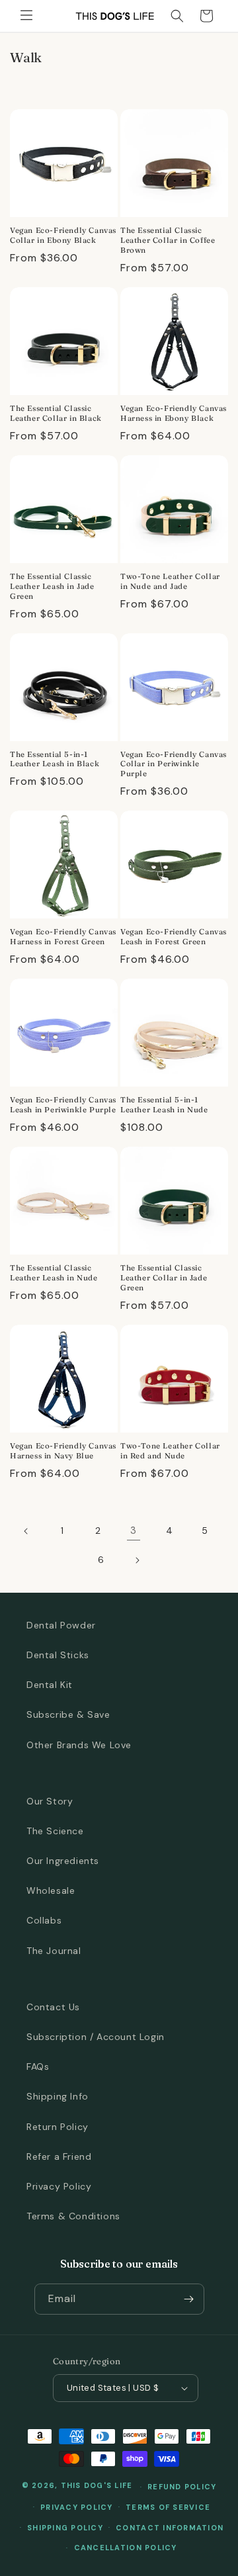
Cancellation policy (126, 2548)
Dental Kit (50, 1685)
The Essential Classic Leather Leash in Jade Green (52, 586)
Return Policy (58, 2127)
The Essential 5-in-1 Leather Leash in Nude (164, 1105)
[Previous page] (26, 1531)
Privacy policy (77, 2507)
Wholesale (51, 1890)
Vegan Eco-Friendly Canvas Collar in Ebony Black (63, 235)
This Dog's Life (97, 2486)
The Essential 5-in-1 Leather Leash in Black (55, 759)
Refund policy (182, 2487)
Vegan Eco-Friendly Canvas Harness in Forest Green (63, 937)
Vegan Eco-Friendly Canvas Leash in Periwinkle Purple (63, 1105)
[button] (26, 16)
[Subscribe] (189, 2299)
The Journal (54, 1951)
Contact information (170, 2528)
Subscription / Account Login (96, 2037)
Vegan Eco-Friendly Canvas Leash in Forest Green (174, 937)
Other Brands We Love (79, 1745)
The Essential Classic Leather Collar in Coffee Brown (168, 240)
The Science (55, 1831)
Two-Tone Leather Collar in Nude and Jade (170, 581)
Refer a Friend (59, 2156)
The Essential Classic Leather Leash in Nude (54, 1273)
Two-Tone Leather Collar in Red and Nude (170, 1451)
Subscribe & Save (68, 1714)
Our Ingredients (63, 1861)
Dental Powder (61, 1625)
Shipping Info (58, 2096)
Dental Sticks (58, 1655)
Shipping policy (65, 2528)
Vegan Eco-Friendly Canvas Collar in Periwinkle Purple (174, 764)
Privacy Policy (59, 2186)
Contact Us (53, 2007)
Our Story (50, 1801)
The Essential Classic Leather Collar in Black (56, 413)
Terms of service (168, 2507)
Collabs (44, 1920)
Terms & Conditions (73, 2216)
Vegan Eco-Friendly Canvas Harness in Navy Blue (63, 1451)
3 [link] (134, 1531)
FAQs (38, 2066)
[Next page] (137, 1560)
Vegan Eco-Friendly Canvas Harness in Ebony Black (174, 413)
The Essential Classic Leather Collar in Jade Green (164, 1278)
